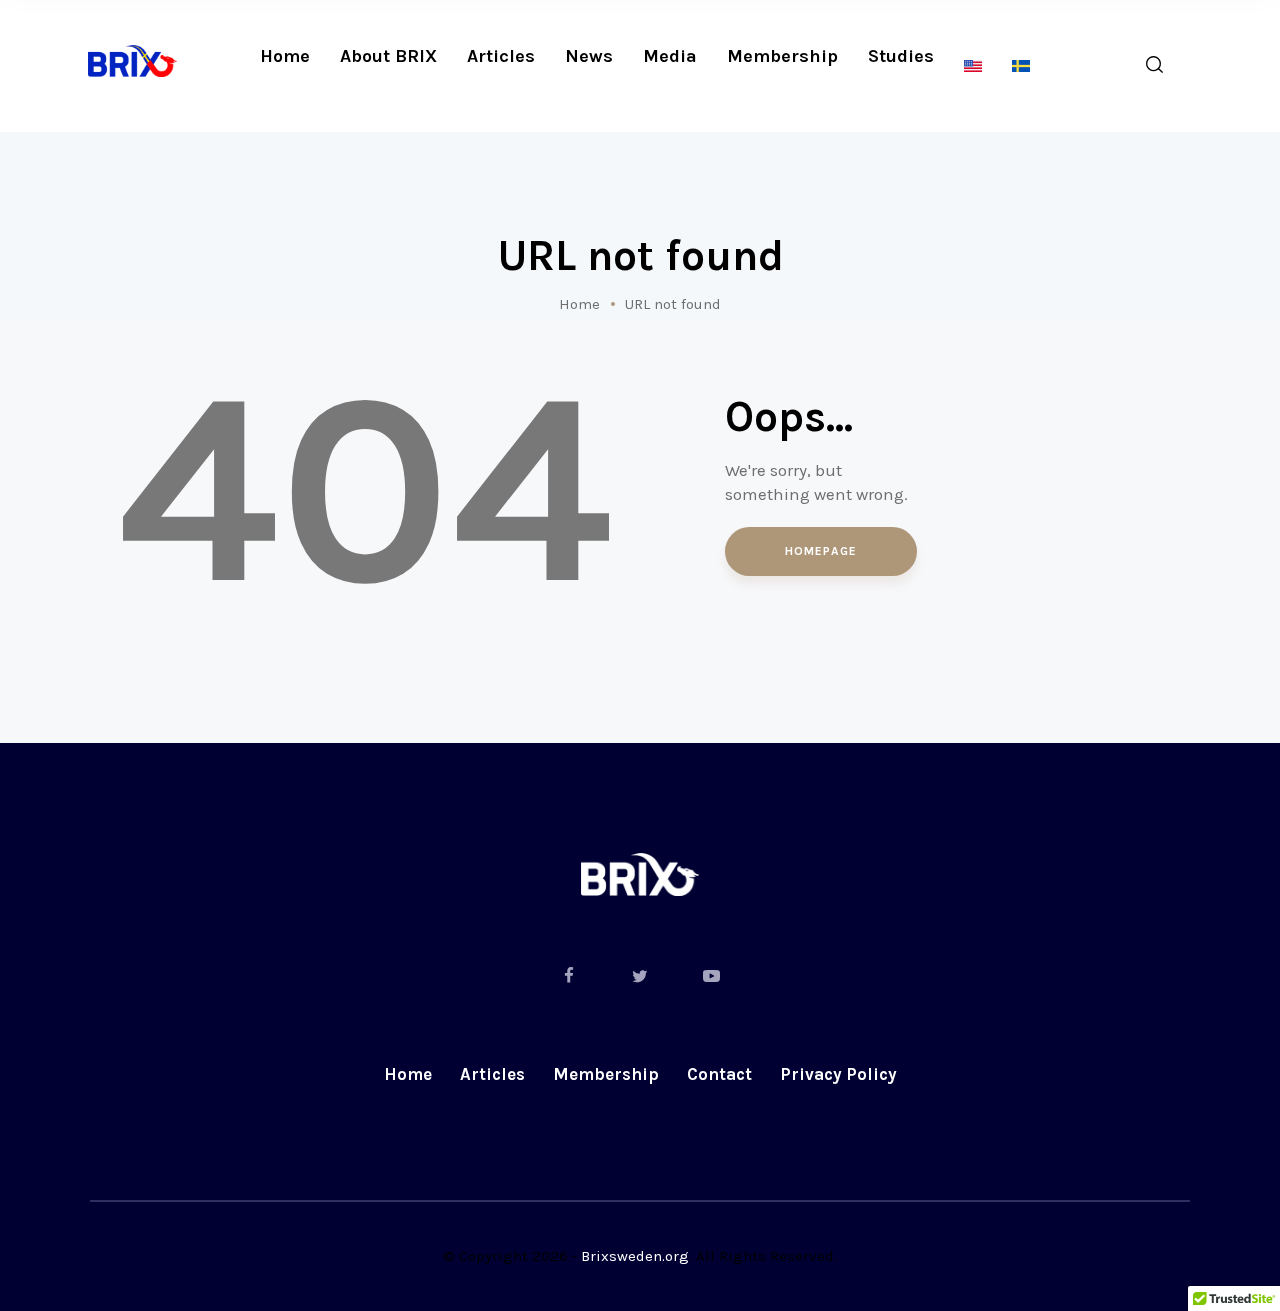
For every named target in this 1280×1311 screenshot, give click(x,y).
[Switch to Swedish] (1021, 66)
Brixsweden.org (635, 1256)
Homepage (821, 551)
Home (579, 304)
